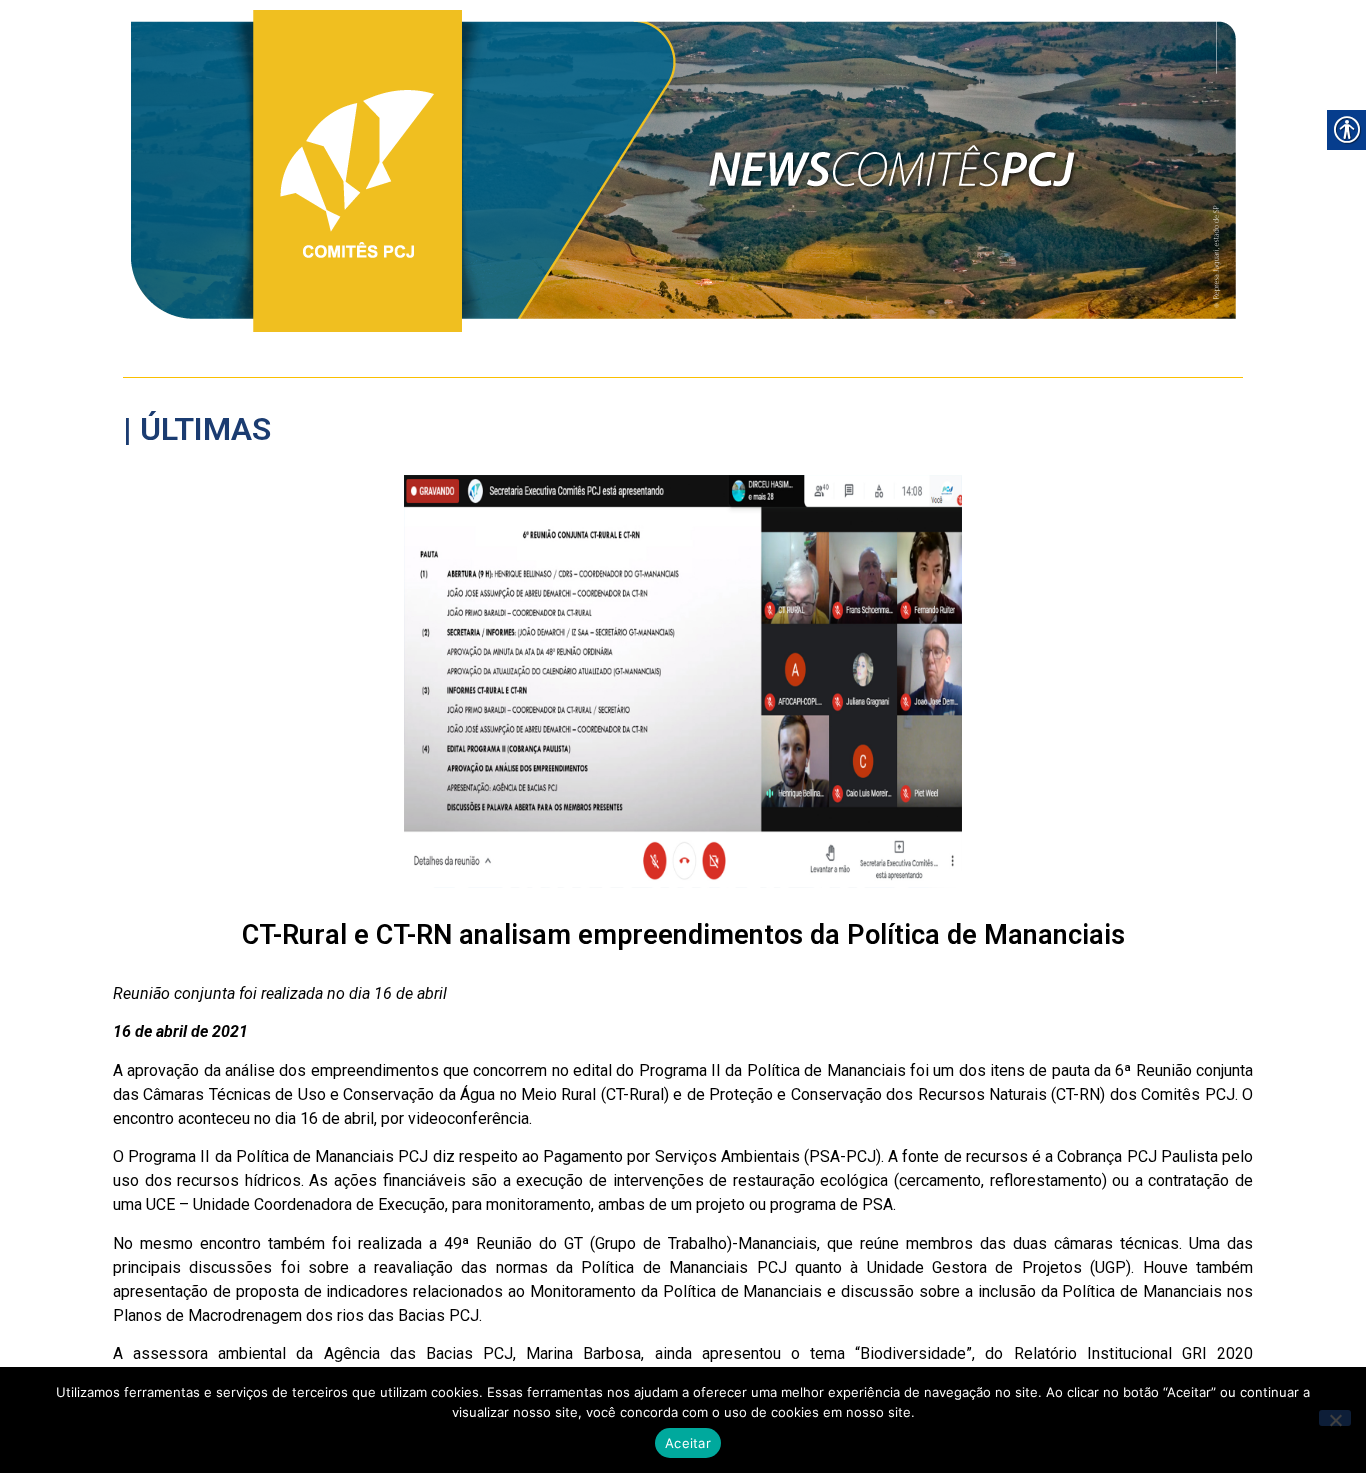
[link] (683, 171)
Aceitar (688, 1443)
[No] (1335, 1418)
